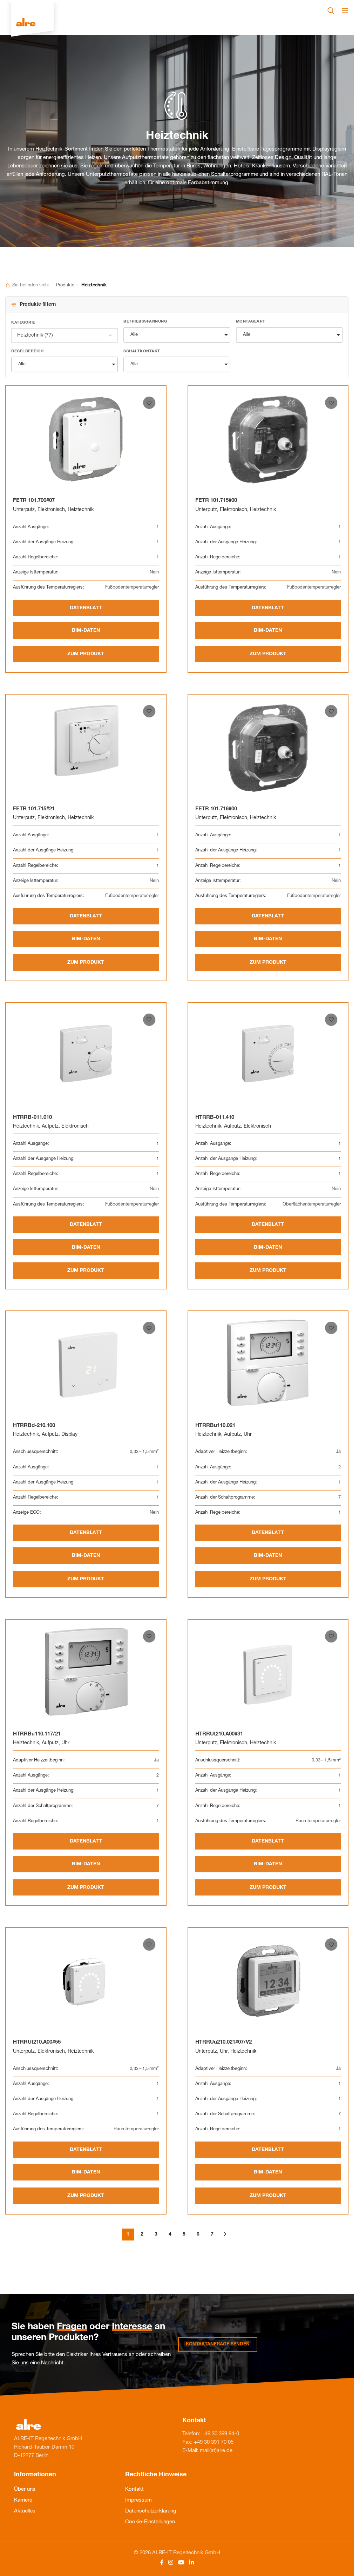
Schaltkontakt (142, 351)
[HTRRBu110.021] (268, 1364)
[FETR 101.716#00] (268, 747)
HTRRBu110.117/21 (37, 1734)
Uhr (248, 1435)
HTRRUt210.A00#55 (37, 2042)
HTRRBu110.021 (215, 1426)
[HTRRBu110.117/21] (86, 1672)
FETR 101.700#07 (34, 501)
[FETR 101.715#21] (86, 747)
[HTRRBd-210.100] (86, 1364)
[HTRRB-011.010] (86, 1056)
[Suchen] (331, 11)
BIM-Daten (86, 631)
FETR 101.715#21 (34, 809)
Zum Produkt (86, 654)
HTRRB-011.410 (215, 1118)
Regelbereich (27, 351)
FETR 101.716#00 (216, 809)
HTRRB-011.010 (32, 1118)
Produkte (65, 286)
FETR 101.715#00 (216, 501)
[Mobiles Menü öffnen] (345, 11)
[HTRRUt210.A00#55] (86, 1980)
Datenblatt (86, 608)
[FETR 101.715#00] (268, 439)
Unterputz (24, 510)
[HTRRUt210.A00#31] (268, 1672)
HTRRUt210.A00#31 (219, 1734)
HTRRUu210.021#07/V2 (223, 2042)
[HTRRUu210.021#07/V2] (268, 1980)
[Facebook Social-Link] (162, 2563)
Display (69, 1435)
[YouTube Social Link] (181, 2563)
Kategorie (23, 323)
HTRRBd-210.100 (34, 1426)
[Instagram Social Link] (171, 2563)
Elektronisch (51, 510)
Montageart (251, 322)
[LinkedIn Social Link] (191, 2563)
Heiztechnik (81, 510)
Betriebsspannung (145, 322)
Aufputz (50, 1127)
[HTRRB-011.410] (268, 1056)
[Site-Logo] (32, 23)
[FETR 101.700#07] (86, 439)
